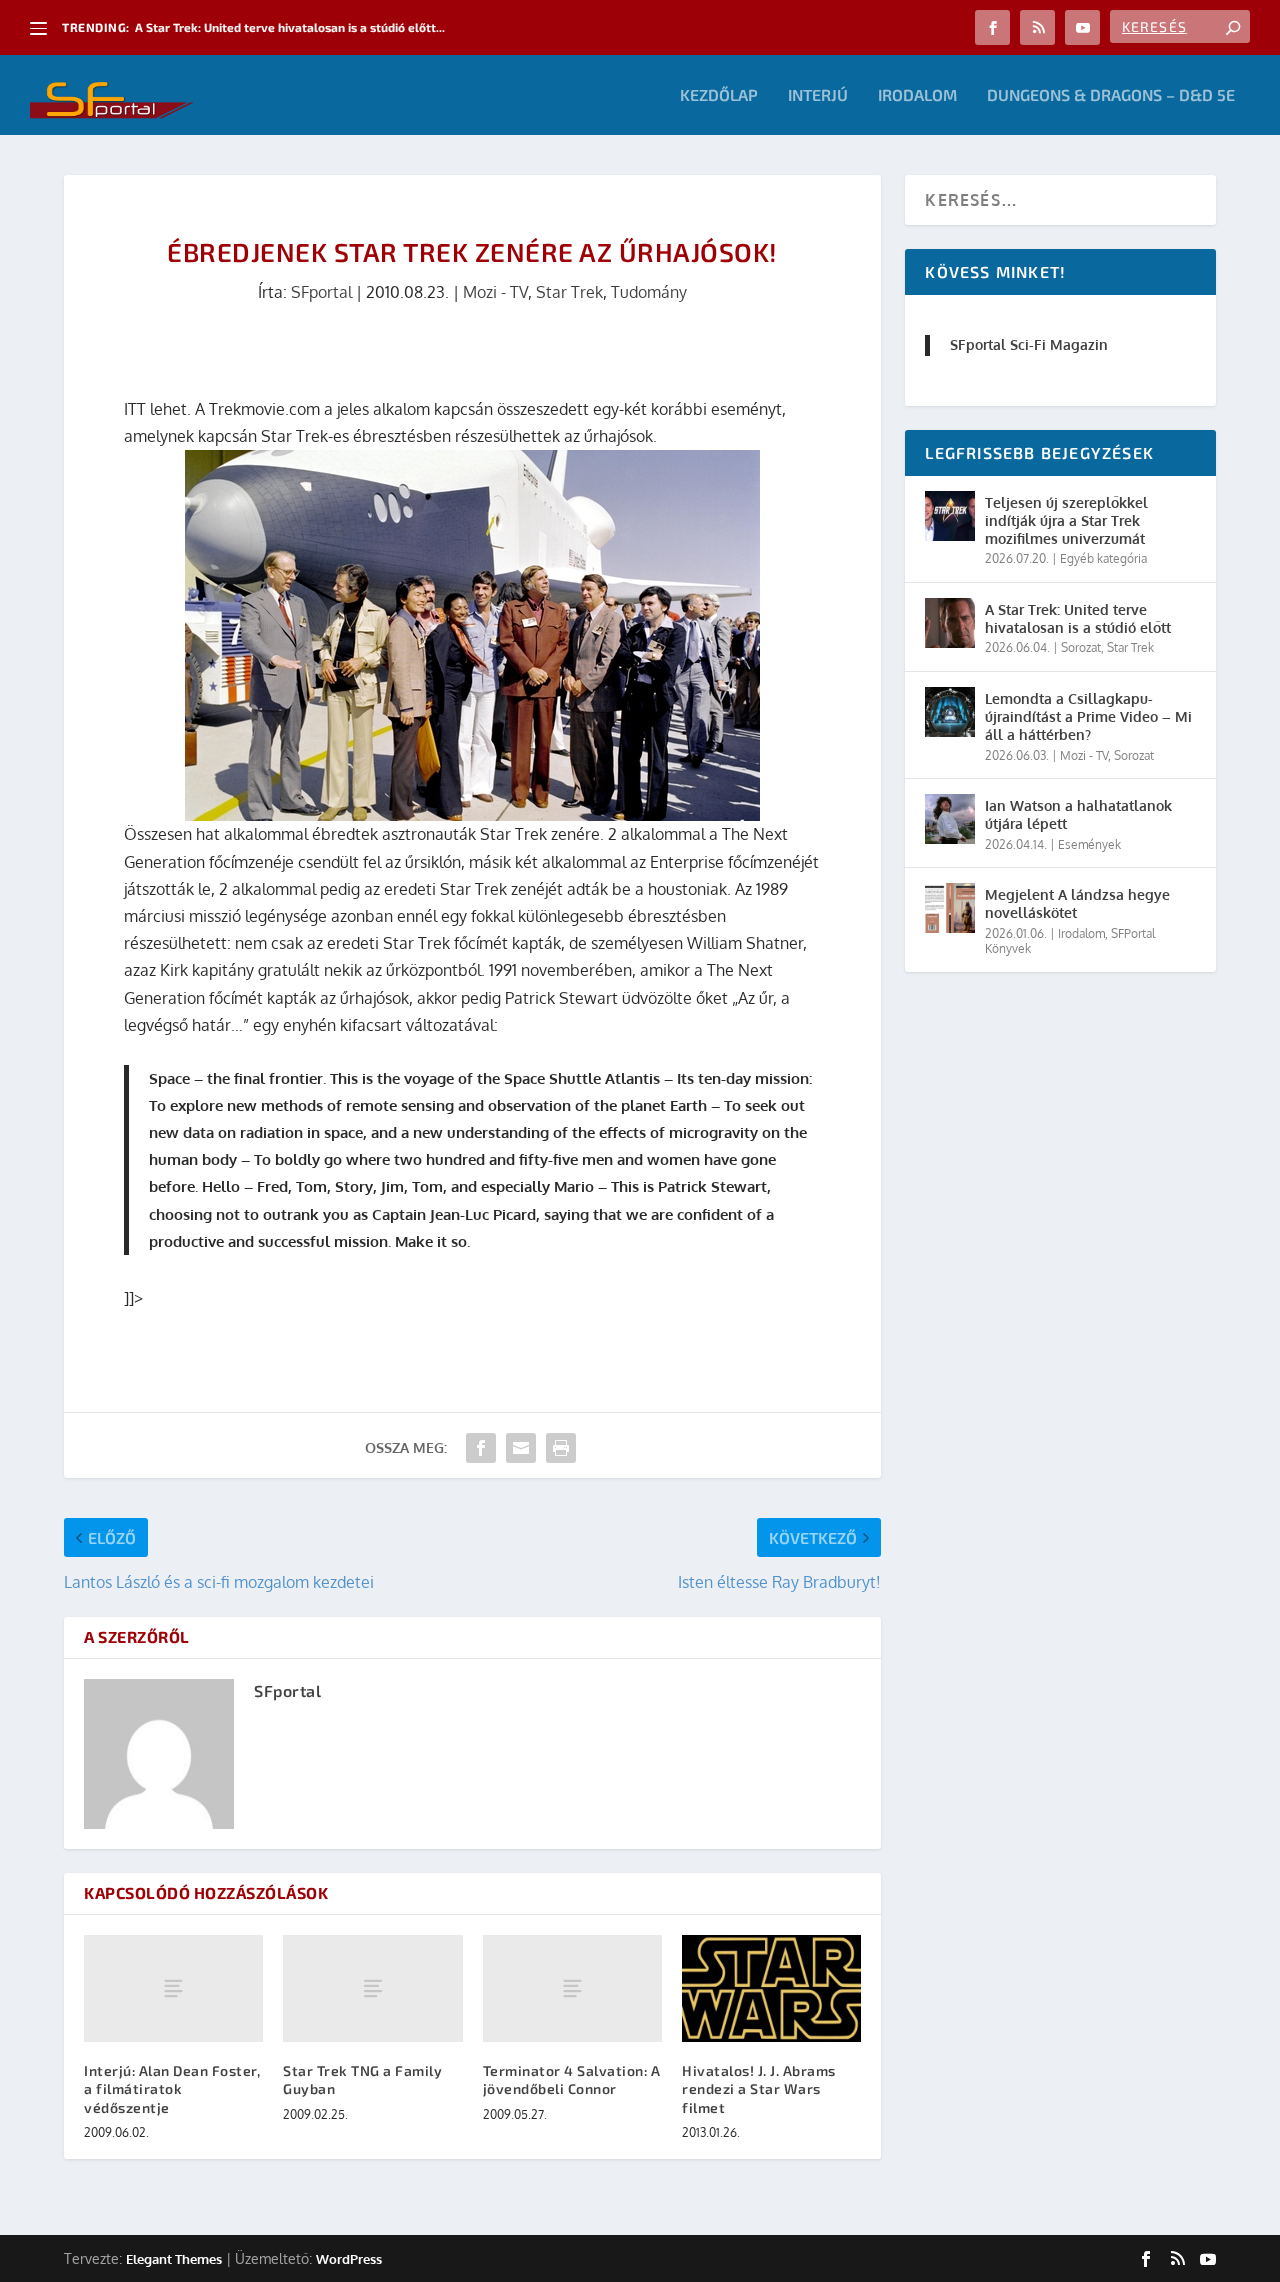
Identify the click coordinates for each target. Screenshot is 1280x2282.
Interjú (818, 95)
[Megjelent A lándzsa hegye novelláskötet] (950, 908)
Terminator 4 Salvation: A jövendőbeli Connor (572, 2079)
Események (1089, 844)
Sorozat (1081, 647)
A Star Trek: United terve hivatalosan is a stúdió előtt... (290, 27)
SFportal (321, 292)
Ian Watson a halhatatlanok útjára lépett (1078, 814)
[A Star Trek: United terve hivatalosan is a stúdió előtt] (950, 623)
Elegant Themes (174, 2259)
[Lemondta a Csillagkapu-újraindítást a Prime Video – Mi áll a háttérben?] (950, 712)
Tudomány (649, 292)
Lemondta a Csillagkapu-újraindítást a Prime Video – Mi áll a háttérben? (1088, 716)
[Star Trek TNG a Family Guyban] (372, 1989)
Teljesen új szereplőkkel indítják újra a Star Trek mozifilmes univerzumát (1066, 520)
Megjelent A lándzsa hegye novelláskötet (1077, 903)
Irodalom (917, 95)
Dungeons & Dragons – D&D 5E (1111, 95)
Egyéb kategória (1103, 558)
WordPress (349, 2259)
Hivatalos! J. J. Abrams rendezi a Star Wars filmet (759, 2088)
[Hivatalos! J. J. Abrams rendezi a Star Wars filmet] (771, 1989)
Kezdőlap (719, 95)
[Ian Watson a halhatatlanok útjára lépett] (950, 819)
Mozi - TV (495, 292)
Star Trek (569, 292)
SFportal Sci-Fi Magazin (1029, 344)
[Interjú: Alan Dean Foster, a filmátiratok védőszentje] (173, 1989)
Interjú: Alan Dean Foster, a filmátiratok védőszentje (172, 2088)
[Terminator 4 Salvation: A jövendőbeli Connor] (572, 1989)
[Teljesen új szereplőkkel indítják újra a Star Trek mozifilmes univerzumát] (950, 516)
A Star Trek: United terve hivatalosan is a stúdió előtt (1078, 618)
